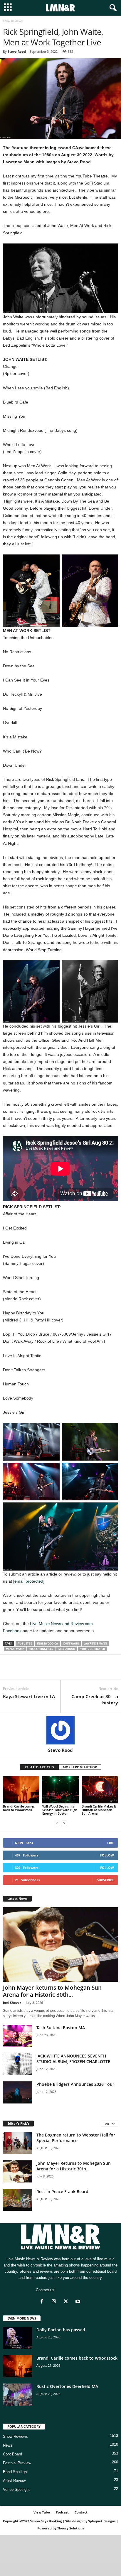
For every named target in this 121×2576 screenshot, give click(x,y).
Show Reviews (15, 2436)
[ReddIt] (36, 1671)
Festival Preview (17, 2463)
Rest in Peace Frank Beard (62, 2191)
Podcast (62, 2512)
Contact (81, 2512)
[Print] (63, 1671)
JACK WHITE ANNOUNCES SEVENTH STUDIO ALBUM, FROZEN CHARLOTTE (73, 2059)
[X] (22, 1671)
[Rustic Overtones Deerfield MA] (18, 2395)
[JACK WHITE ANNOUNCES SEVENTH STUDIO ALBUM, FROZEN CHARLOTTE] (18, 2064)
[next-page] (64, 1823)
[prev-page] (57, 1823)
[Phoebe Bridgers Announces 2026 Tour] (18, 2092)
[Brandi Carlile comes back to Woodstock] (21, 1790)
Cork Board (12, 2454)
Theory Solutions (71, 2528)
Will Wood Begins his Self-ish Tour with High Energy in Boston (60, 1810)
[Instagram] (55, 2302)
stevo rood (67, 1649)
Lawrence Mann (95, 1643)
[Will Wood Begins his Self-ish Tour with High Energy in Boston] (60, 1790)
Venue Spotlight (16, 2489)
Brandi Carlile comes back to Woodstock (19, 1808)
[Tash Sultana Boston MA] (18, 2036)
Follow (107, 1855)
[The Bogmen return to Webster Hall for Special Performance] (18, 2143)
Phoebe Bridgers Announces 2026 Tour (75, 2084)
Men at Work (15, 1649)
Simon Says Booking (46, 2521)
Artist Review (14, 2481)
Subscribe (105, 1880)
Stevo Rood (17, 51)
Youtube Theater (93, 1649)
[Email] (49, 1671)
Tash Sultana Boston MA (61, 2028)
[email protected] (29, 1581)
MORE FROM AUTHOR (80, 1767)
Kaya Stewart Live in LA (29, 1696)
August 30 (25, 1643)
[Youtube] (79, 2302)
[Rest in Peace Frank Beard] (18, 2200)
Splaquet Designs (102, 2521)
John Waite (71, 1643)
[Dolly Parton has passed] (18, 2338)
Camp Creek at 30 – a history (95, 1699)
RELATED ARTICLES (39, 1767)
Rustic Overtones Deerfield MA (67, 2386)
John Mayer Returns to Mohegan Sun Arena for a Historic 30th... (52, 1991)
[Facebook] (9, 1671)
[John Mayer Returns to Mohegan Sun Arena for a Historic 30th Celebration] (60, 1944)
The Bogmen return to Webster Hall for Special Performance (76, 2138)
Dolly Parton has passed (61, 2330)
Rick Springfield (41, 1649)
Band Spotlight (15, 2472)
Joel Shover (12, 2003)
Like (111, 1843)
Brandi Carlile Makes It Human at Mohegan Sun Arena (99, 1810)
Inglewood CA (47, 1643)
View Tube (42, 2512)
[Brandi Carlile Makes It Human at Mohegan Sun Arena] (100, 1790)
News (8, 2445)
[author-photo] (60, 1730)
